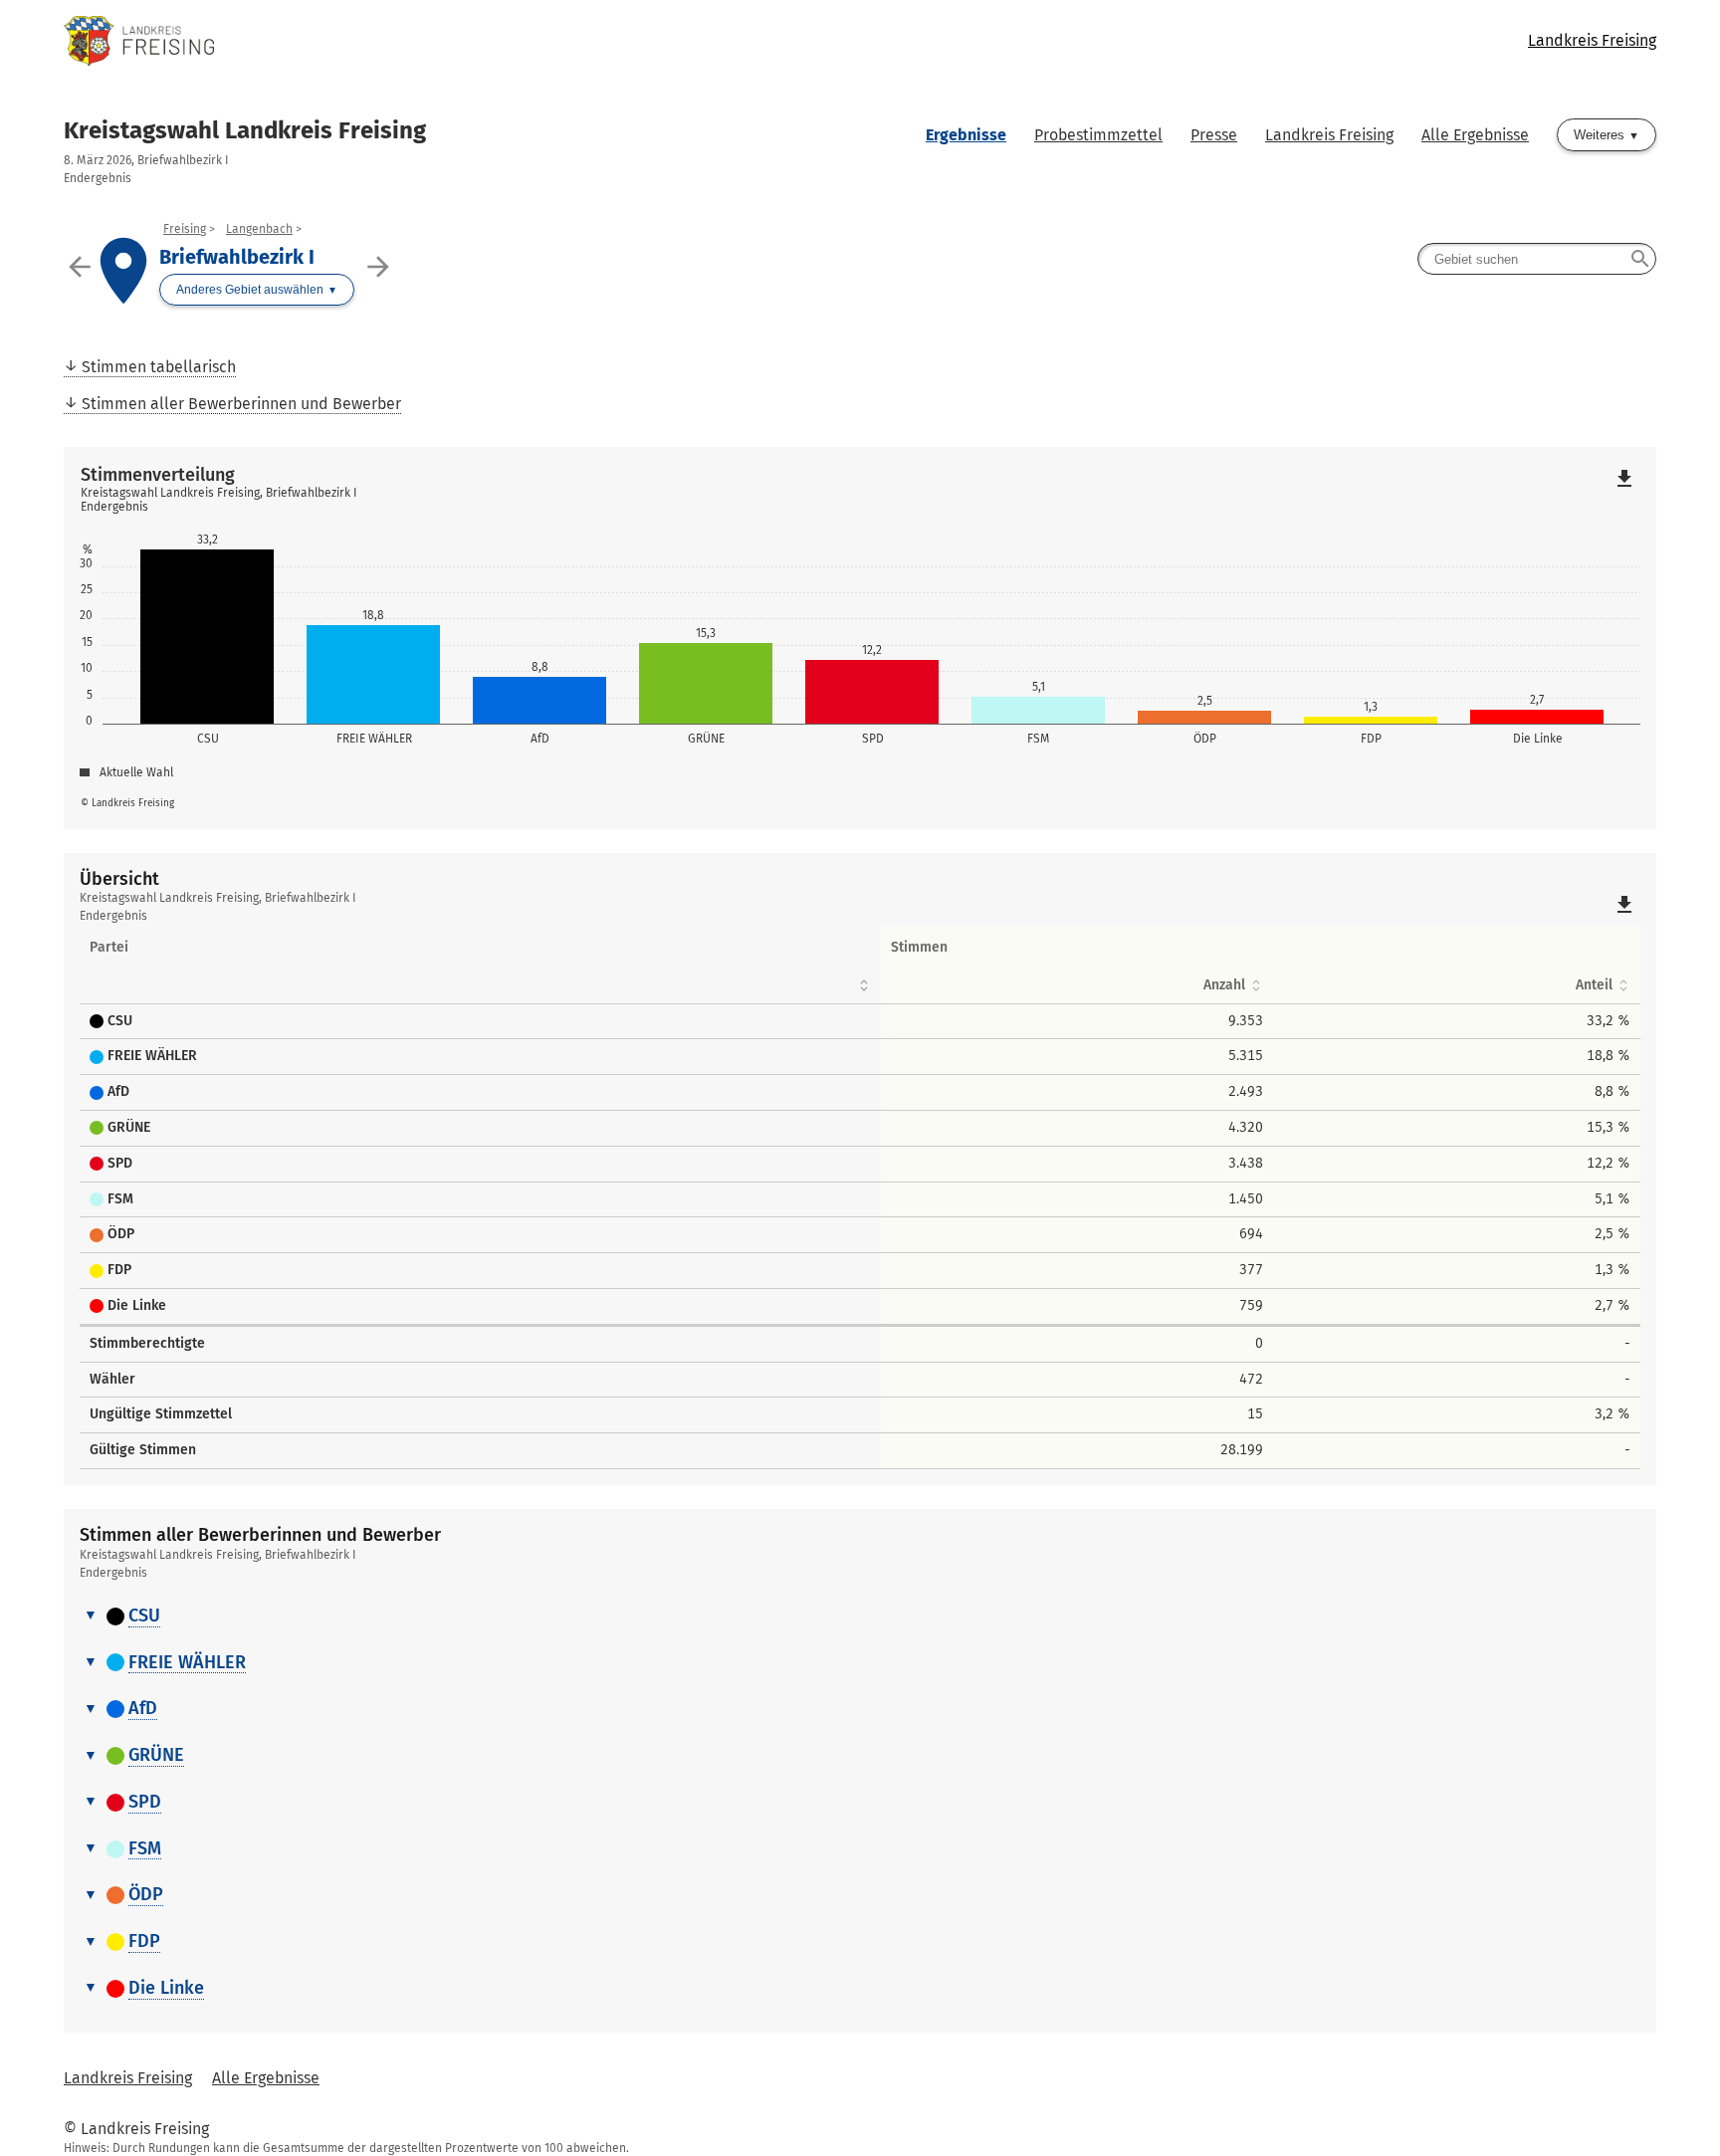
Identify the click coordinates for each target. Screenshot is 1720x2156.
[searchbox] (1537, 259)
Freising (185, 229)
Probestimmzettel (1098, 135)
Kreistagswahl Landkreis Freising (245, 130)
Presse (1214, 135)
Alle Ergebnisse (1475, 135)
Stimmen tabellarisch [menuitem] (159, 367)
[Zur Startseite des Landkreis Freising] (462, 41)
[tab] (860, 1617)
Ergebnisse (966, 135)
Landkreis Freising (1592, 40)
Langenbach (259, 229)
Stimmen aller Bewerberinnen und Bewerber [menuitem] (241, 404)
